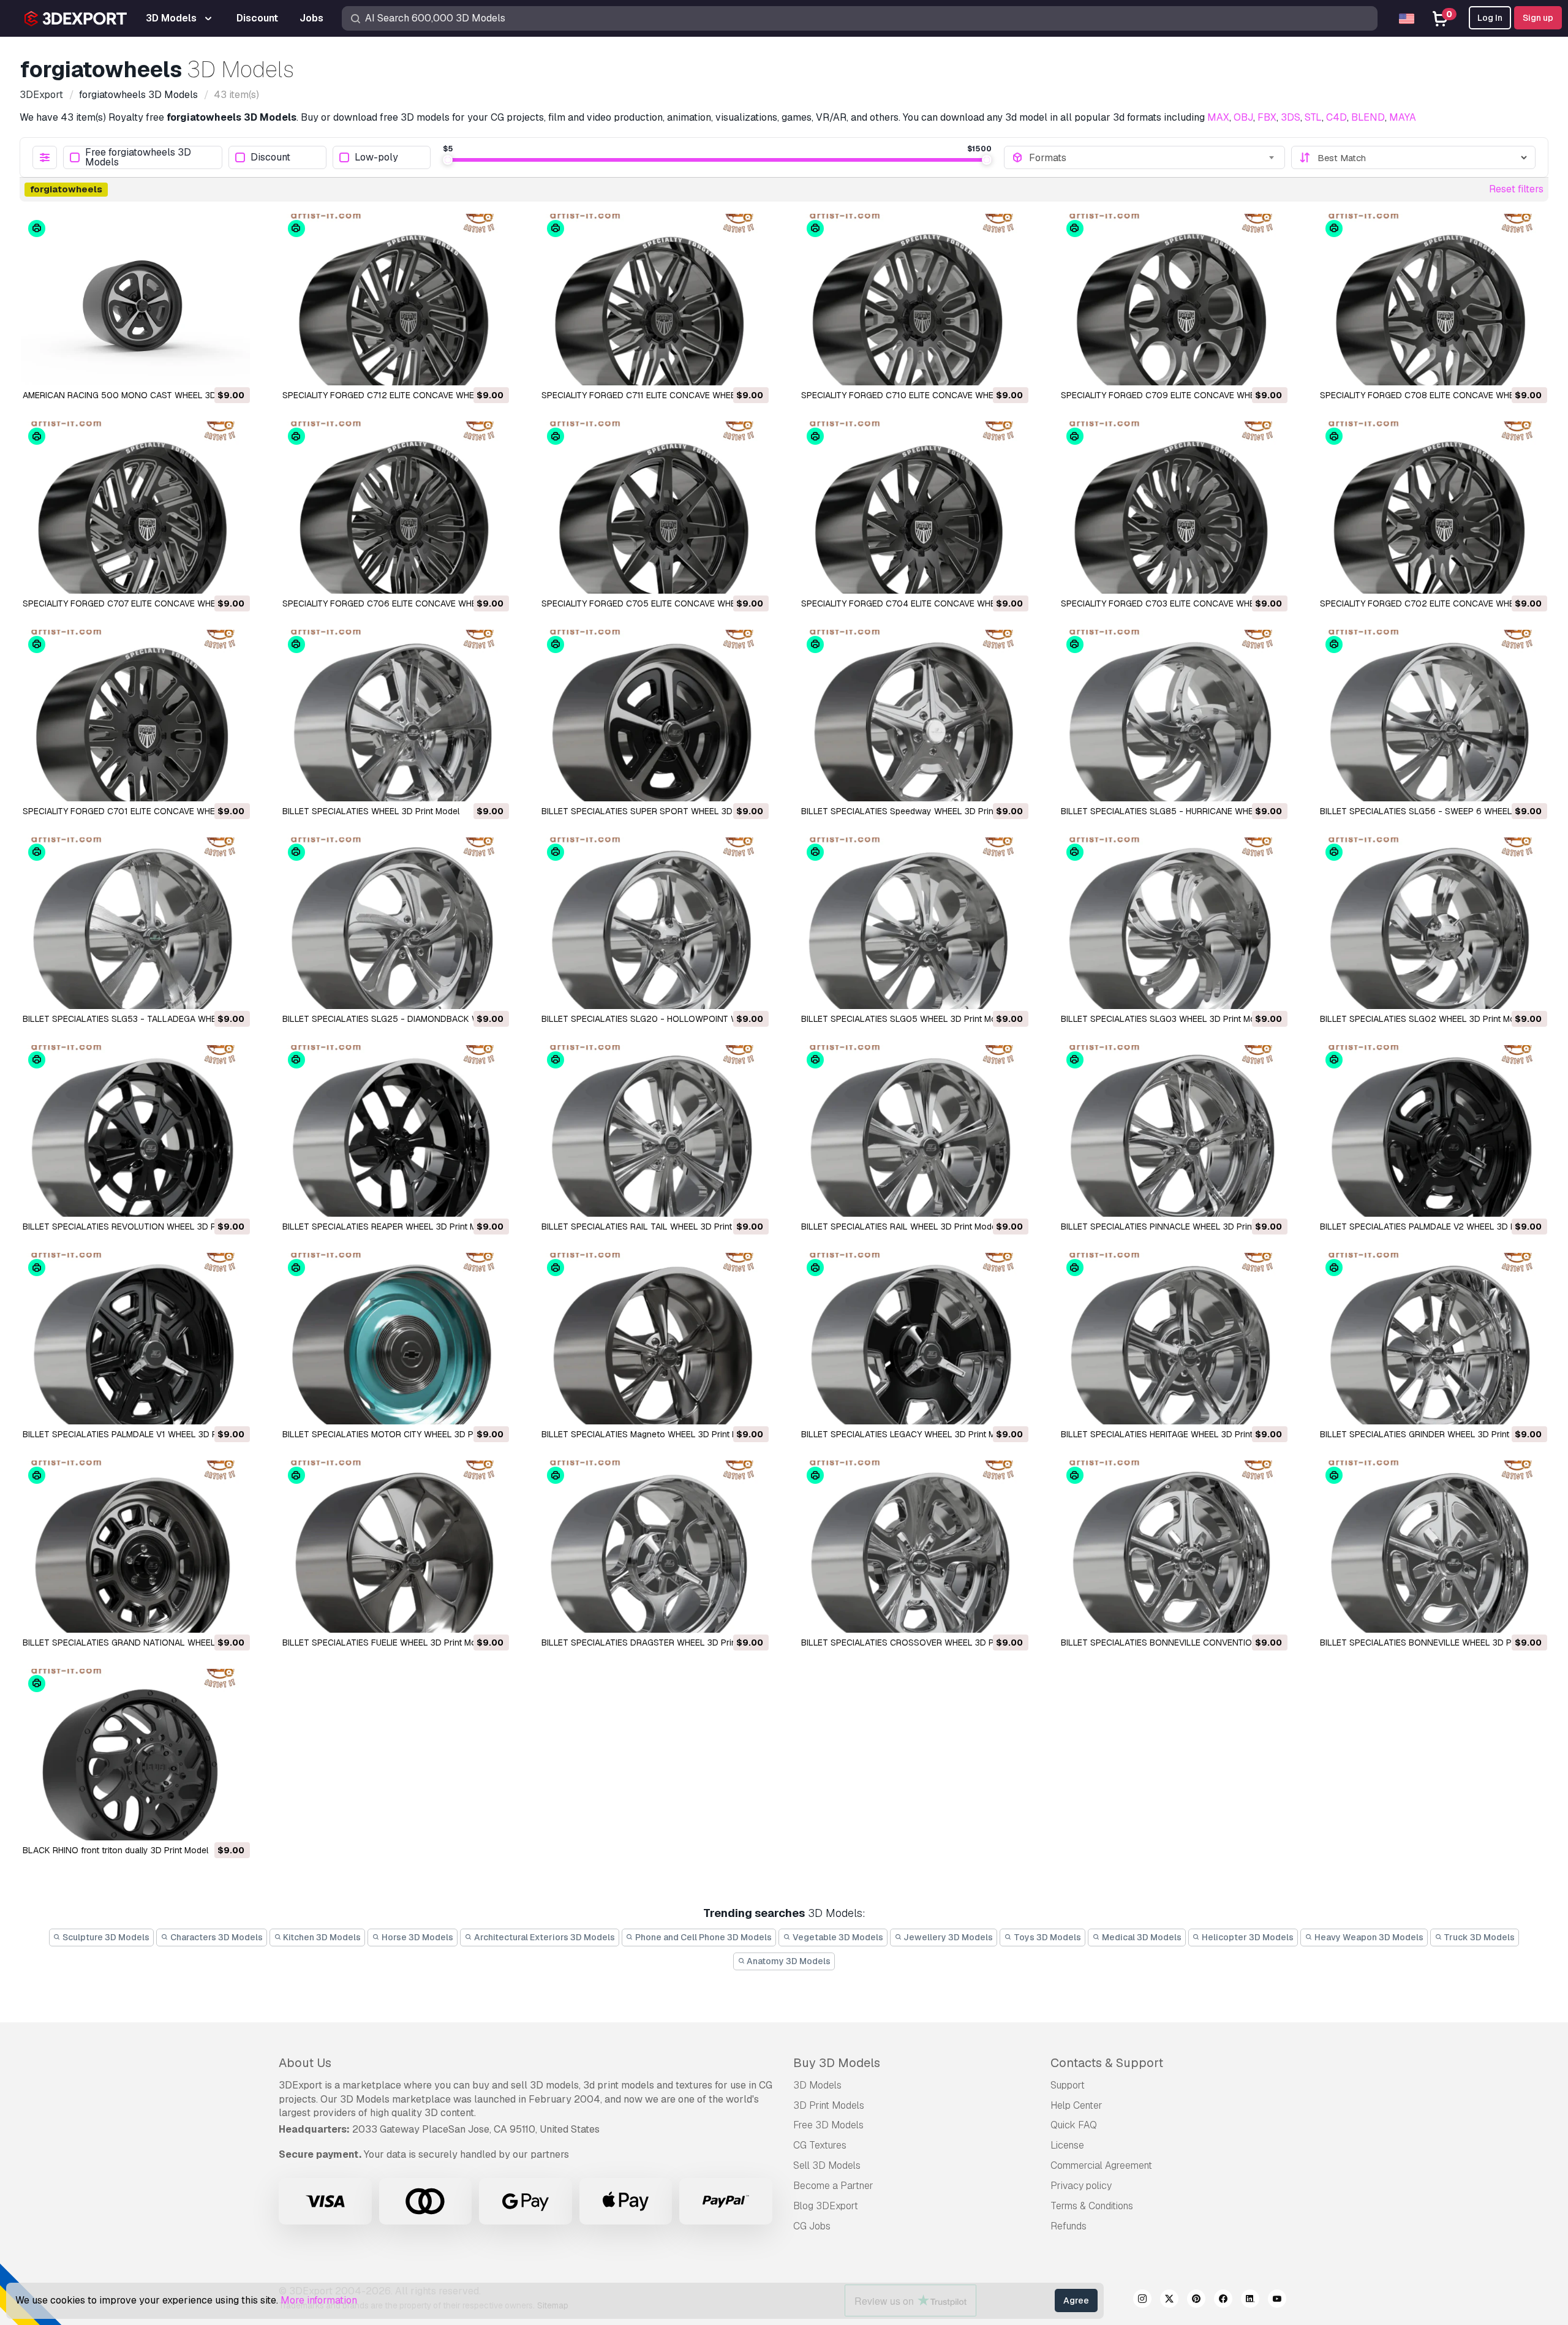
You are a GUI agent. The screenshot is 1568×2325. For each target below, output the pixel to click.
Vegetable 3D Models (837, 1937)
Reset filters (1516, 189)
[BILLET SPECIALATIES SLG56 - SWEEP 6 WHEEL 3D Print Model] (1433, 716)
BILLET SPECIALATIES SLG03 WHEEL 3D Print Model (1164, 1019)
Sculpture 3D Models (105, 1937)
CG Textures (820, 2145)
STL (1313, 117)
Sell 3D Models (827, 2165)
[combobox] (1153, 157)
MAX (1218, 117)
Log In (1490, 18)
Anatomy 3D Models (788, 1961)
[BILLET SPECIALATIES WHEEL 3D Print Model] (395, 716)
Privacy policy (1081, 2186)
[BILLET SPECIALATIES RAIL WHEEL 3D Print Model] (914, 1131)
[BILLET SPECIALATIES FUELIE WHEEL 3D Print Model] (395, 1546)
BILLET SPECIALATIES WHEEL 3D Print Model (371, 811)
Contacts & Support (1107, 2063)
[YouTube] (1277, 2300)
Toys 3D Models (1046, 1937)
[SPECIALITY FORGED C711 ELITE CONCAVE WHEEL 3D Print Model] (654, 300)
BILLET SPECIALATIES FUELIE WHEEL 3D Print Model (385, 1643)
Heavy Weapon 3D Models (1368, 1937)
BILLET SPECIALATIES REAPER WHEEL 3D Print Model (388, 1227)
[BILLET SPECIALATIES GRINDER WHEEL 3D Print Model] (1433, 1339)
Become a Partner (833, 2186)
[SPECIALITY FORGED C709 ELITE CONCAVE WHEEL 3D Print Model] (1174, 300)
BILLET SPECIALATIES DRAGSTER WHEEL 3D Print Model (653, 1643)
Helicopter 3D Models (1247, 1937)
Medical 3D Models (1141, 1937)
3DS (1291, 117)
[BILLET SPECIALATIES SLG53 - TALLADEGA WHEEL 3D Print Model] (135, 923)
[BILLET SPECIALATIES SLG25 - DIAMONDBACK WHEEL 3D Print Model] (395, 923)
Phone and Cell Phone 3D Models (703, 1937)
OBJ (1243, 117)
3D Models (817, 2085)
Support (1068, 2085)
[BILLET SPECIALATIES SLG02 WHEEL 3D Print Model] (1433, 923)
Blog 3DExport (826, 2206)
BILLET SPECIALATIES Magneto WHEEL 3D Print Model (649, 1434)
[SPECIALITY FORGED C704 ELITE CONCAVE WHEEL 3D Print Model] (914, 507)
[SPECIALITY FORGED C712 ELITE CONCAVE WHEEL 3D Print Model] (395, 300)
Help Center (1076, 2105)
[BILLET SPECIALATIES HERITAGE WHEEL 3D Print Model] (1174, 1339)
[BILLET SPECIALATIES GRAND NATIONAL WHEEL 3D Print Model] (135, 1546)
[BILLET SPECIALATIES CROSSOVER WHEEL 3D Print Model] (914, 1546)
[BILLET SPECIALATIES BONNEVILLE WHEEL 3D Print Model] (1433, 1546)
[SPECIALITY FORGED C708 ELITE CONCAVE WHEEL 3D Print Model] (1433, 300)
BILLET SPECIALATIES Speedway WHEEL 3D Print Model (912, 811)
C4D (1336, 117)
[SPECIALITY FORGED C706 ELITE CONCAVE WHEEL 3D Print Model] (395, 507)
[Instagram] (1142, 2300)
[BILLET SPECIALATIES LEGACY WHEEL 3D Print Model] (914, 1339)
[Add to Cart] (207, 368)
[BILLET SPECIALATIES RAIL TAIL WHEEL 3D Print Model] (654, 1131)
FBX (1267, 117)
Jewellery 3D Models (947, 1937)
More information (319, 2300)
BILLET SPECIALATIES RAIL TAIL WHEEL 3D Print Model (650, 1227)
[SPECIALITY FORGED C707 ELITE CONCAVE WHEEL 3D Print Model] (135, 507)
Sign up (1538, 18)
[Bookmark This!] (232, 368)
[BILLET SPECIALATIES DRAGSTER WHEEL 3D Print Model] (654, 1546)
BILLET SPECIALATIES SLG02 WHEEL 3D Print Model (1423, 1019)
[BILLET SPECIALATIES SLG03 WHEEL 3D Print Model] (1174, 923)
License (1067, 2145)
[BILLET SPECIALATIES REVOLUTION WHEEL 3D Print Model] (135, 1131)
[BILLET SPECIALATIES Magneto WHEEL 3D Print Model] (654, 1339)
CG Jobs (812, 2226)
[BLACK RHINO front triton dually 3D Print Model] (135, 1755)
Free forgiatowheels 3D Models (138, 157)
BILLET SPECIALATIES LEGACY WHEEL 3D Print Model (907, 1434)
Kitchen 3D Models (321, 1937)
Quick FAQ (1074, 2125)
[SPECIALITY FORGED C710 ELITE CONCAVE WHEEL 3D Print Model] (914, 300)
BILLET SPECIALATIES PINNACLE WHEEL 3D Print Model (1171, 1227)
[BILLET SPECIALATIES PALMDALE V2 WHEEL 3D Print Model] (1433, 1131)
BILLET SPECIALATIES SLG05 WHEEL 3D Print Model (905, 1019)
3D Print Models (829, 2105)
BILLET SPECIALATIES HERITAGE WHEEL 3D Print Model (1170, 1434)
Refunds (1069, 2226)
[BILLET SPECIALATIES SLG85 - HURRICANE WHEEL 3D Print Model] (1174, 716)
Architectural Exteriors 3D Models (544, 1937)
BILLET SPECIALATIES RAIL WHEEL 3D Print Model (900, 1227)
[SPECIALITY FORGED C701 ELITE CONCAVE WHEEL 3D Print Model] (135, 716)
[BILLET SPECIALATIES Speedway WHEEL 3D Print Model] (914, 716)
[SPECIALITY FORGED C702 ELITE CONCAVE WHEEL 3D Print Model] (1433, 507)
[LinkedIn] (1250, 2300)
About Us (305, 2063)
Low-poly (376, 158)
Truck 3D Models (1478, 1937)
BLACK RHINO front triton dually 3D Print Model (115, 1850)
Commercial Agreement (1101, 2165)
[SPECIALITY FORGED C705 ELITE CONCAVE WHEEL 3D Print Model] (654, 507)
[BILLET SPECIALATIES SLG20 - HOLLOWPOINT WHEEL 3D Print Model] (654, 923)
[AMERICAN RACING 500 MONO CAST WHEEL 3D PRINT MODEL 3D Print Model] (135, 300)
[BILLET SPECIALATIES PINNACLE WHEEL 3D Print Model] (1174, 1131)
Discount (270, 158)
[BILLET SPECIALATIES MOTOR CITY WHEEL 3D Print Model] (395, 1339)
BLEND (1368, 117)
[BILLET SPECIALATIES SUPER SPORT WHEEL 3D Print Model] (654, 716)
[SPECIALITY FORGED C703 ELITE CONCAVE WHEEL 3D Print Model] (1174, 507)
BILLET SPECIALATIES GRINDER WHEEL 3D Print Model (1428, 1434)
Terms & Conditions (1092, 2206)
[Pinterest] (1196, 2300)
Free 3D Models (828, 2125)
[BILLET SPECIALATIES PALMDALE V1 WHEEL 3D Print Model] (135, 1339)
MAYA (1403, 117)
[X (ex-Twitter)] (1169, 2300)
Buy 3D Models (837, 2063)
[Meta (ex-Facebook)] (1223, 2300)
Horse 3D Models (417, 1937)
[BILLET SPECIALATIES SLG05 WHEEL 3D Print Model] (914, 923)
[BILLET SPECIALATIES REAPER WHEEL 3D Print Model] (395, 1131)
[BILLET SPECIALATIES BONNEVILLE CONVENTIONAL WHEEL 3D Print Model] (1174, 1546)
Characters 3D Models (216, 1937)
